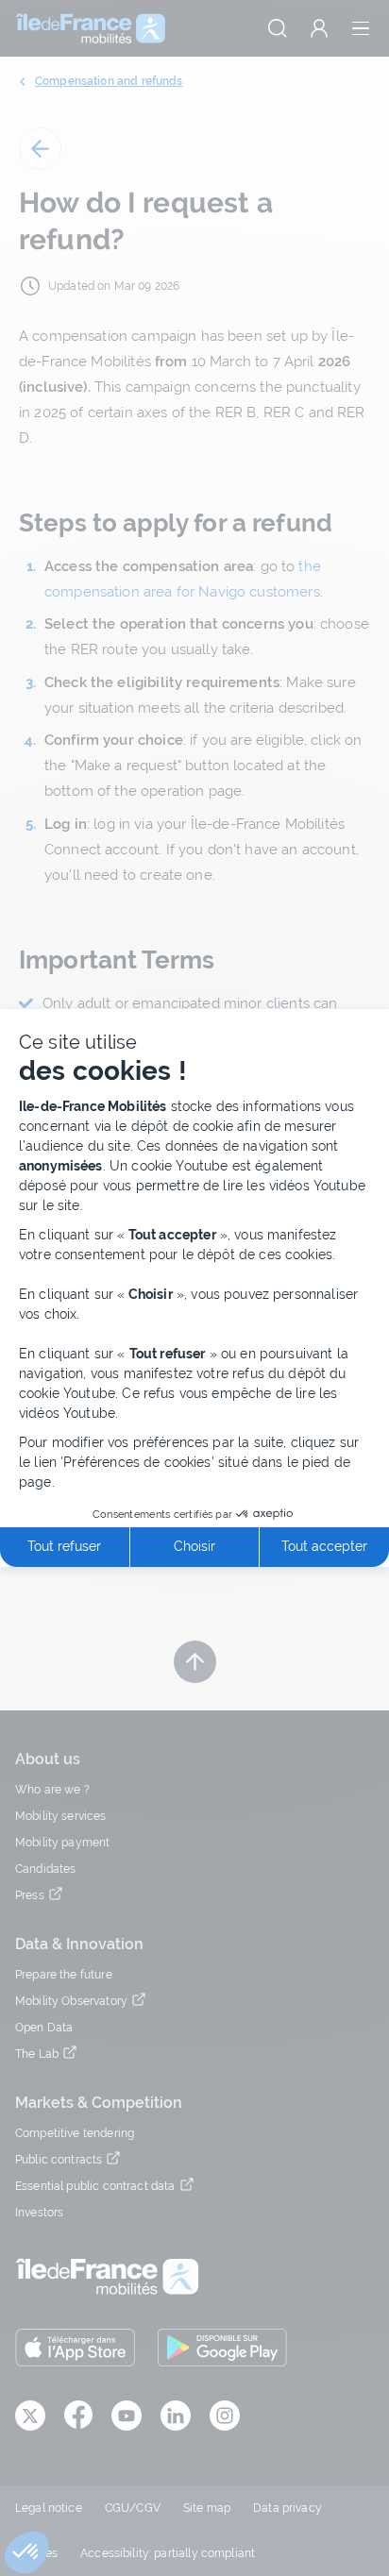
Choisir (194, 1546)
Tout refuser (64, 1546)
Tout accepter (324, 1546)
